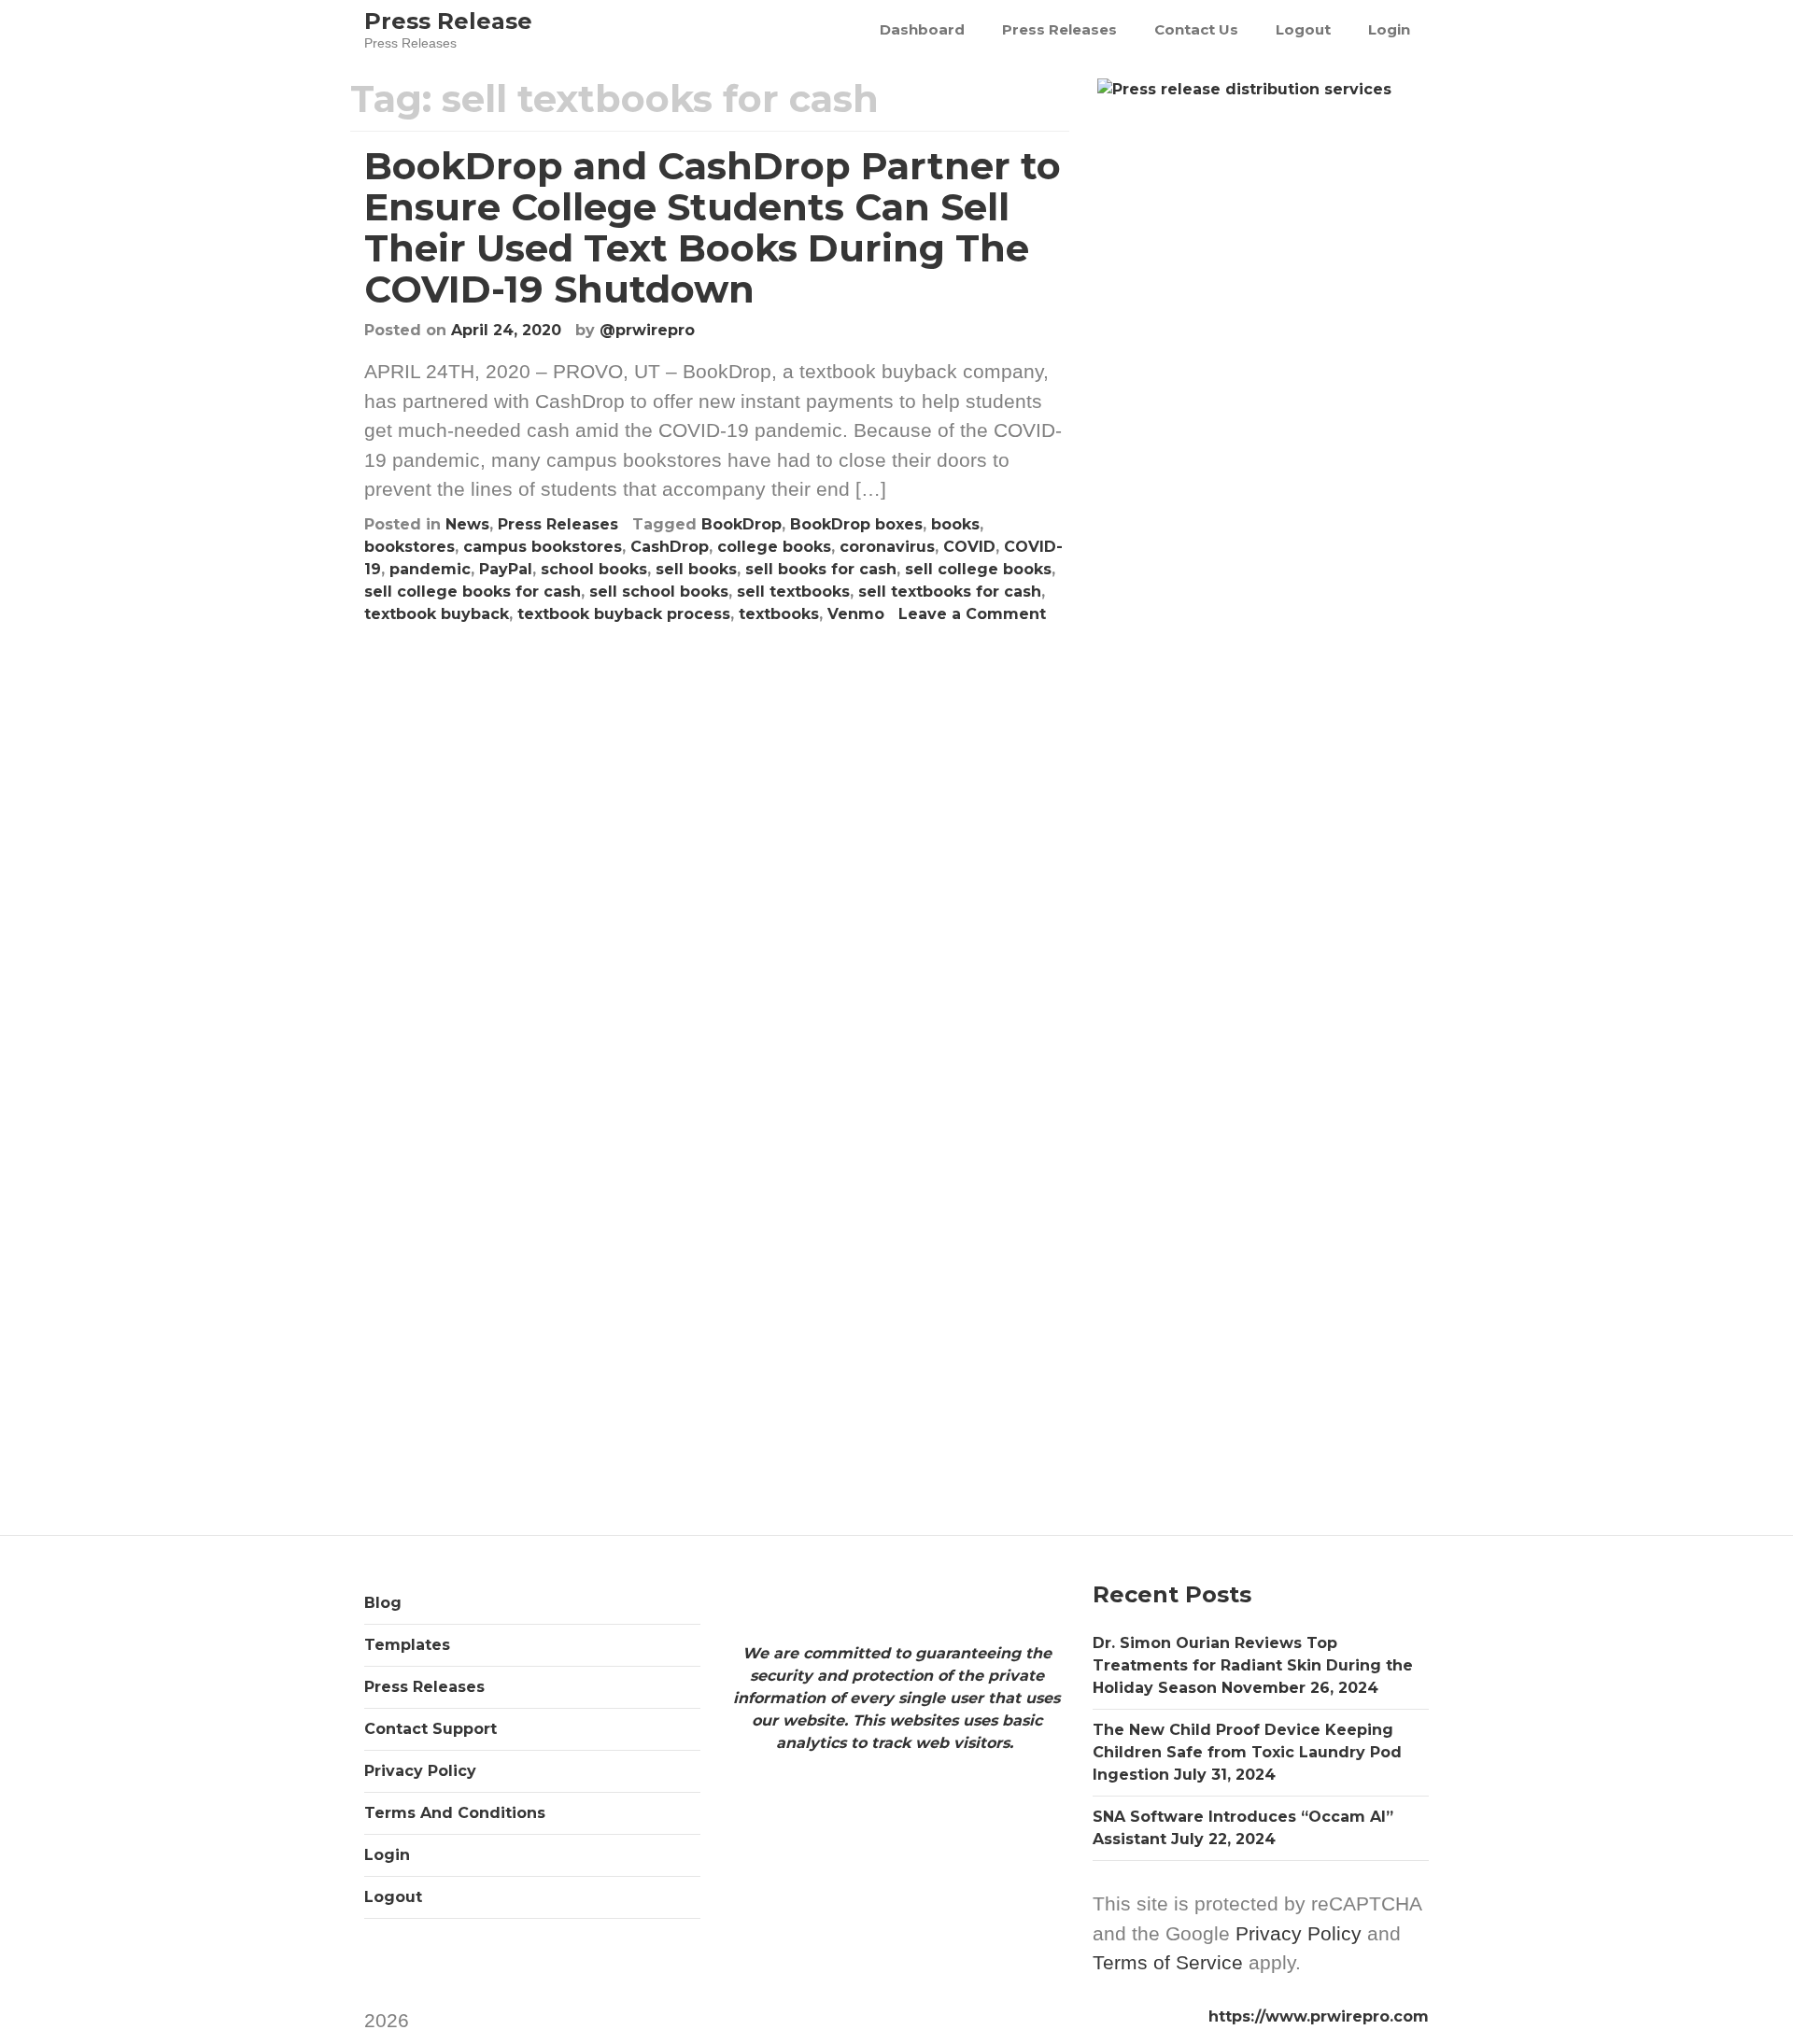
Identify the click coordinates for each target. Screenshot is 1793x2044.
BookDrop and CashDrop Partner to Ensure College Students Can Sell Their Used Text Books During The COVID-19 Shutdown (713, 227)
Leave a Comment (972, 614)
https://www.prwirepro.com (1319, 2016)
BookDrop (741, 524)
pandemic (430, 569)
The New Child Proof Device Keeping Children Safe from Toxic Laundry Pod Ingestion (1247, 1752)
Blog (383, 1603)
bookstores (409, 547)
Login (1389, 29)
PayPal (506, 569)
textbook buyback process (624, 614)
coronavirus (887, 547)
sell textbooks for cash (950, 592)
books (955, 524)
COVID (969, 547)
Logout (1303, 29)
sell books (696, 569)
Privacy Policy (420, 1771)
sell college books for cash (473, 592)
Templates (407, 1645)
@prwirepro (647, 330)
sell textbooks (793, 592)
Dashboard (922, 29)
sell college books (978, 569)
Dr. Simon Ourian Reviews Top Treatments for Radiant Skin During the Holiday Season (1253, 1665)
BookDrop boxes (856, 524)
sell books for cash (821, 569)
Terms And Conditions (455, 1813)
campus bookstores (543, 547)
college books (774, 547)
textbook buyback (437, 614)
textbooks (779, 614)
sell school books (659, 592)
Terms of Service (1168, 1962)
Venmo (856, 614)
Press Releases (1059, 29)
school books (594, 569)
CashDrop (670, 547)
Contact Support (431, 1729)
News (467, 524)
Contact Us (1196, 29)
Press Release (448, 21)
